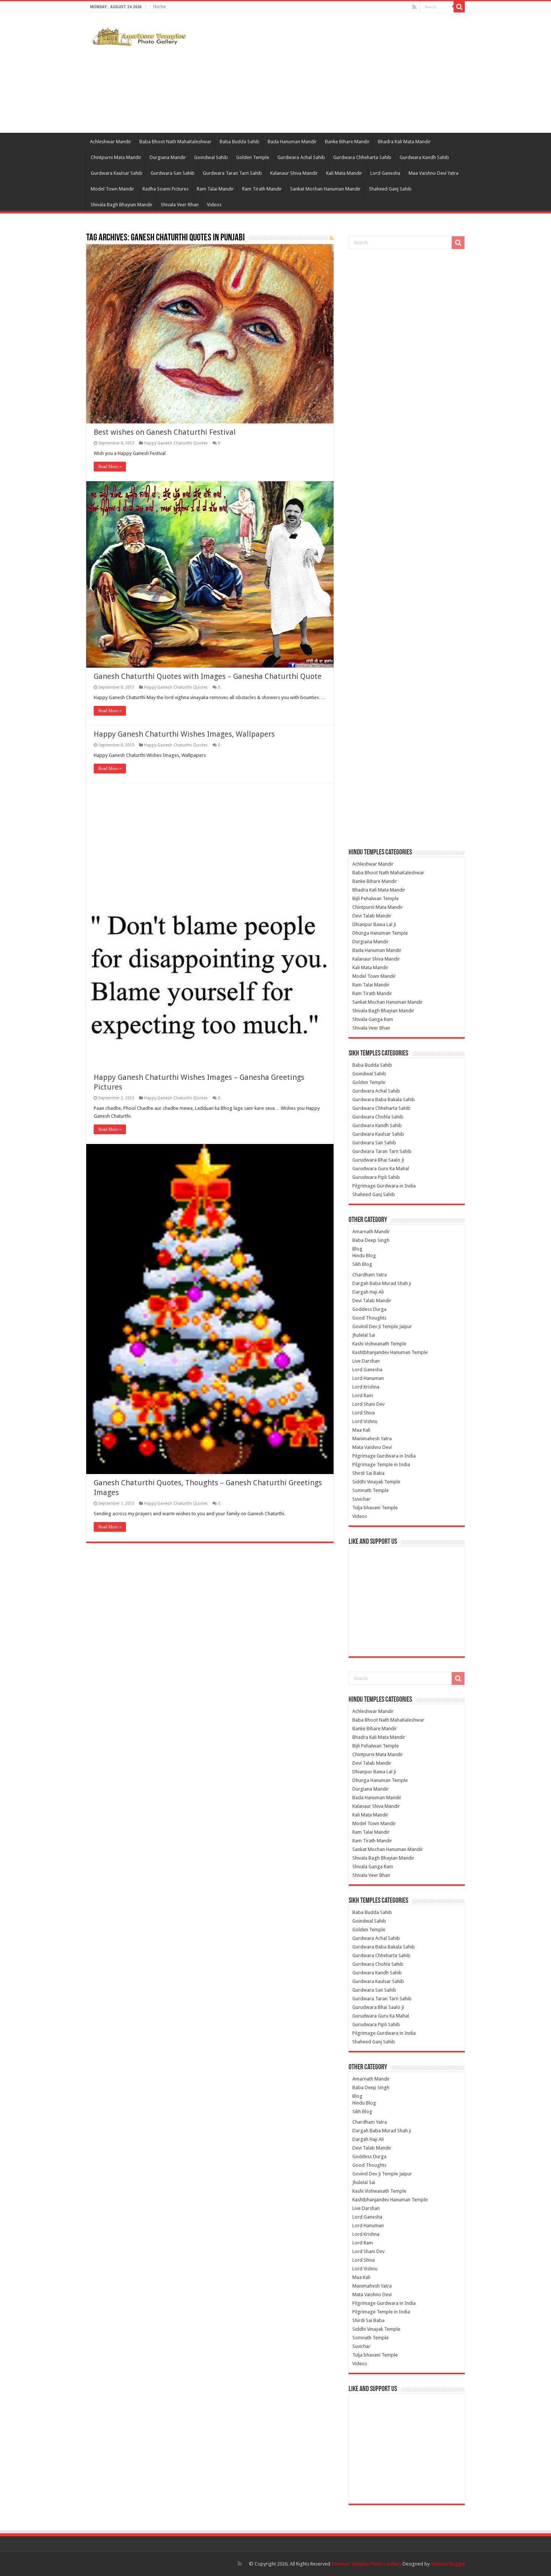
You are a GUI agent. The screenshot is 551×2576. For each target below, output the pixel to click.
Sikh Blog (362, 1264)
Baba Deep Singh (371, 1240)
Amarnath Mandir (371, 1232)
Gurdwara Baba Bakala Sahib (384, 1100)
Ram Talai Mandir (215, 189)
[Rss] (414, 7)
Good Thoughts (369, 1318)
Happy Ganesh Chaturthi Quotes (176, 443)
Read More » (110, 467)
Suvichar (361, 1499)
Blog (357, 1249)
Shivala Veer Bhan (180, 205)
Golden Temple (253, 157)
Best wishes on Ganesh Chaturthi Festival (165, 432)
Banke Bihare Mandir (347, 142)
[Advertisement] (323, 73)
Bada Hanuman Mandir (292, 142)
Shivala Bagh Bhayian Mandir (122, 205)
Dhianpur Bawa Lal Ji (374, 924)
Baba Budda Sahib (240, 142)
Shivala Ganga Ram (373, 1019)
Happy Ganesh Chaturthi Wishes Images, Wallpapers (184, 734)
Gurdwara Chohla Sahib (378, 1117)
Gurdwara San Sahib (173, 173)
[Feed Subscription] (332, 238)
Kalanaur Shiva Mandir (294, 173)
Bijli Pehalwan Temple (376, 898)
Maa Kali (361, 1430)
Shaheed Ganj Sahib (390, 189)
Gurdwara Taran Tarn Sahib (232, 173)
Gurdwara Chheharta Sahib (362, 157)
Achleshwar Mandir (111, 142)
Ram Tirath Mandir (262, 189)
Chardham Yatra (370, 1275)
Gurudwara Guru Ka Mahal (381, 1169)
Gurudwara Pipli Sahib (376, 1177)
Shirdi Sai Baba (368, 1473)
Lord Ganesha (385, 173)
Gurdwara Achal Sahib (301, 157)
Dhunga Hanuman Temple (380, 933)
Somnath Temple (371, 1490)
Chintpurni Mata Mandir (116, 157)
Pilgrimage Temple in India (381, 1464)
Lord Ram (363, 1395)
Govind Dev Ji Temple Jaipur (382, 1326)
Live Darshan (366, 1361)
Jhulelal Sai (364, 1335)
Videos (214, 205)
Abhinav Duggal (448, 2564)
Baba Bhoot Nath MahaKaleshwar (175, 142)
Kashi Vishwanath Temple (379, 1344)
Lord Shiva (364, 1413)
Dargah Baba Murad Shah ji (382, 1283)
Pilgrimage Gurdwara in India (384, 1186)
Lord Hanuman (368, 1378)
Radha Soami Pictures (165, 189)
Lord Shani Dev (368, 1404)
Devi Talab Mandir (372, 916)
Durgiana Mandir (168, 157)
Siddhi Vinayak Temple (376, 1482)
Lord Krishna (366, 1387)
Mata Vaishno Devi (372, 1447)
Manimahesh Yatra (372, 1439)
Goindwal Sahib (211, 157)
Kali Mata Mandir (344, 173)
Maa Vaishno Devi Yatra (433, 173)
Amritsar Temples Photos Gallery (367, 2564)
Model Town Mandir (112, 189)
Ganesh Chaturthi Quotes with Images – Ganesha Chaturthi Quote (208, 676)
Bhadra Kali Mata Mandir (404, 142)
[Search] (459, 7)
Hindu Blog (364, 1256)
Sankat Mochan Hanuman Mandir (325, 189)
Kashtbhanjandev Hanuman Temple (390, 1352)
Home (159, 7)
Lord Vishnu (365, 1421)
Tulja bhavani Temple (375, 1508)
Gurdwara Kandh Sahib (424, 157)
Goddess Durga (369, 1309)
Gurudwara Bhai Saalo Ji (378, 1160)
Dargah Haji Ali (368, 1292)
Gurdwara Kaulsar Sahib (117, 173)
